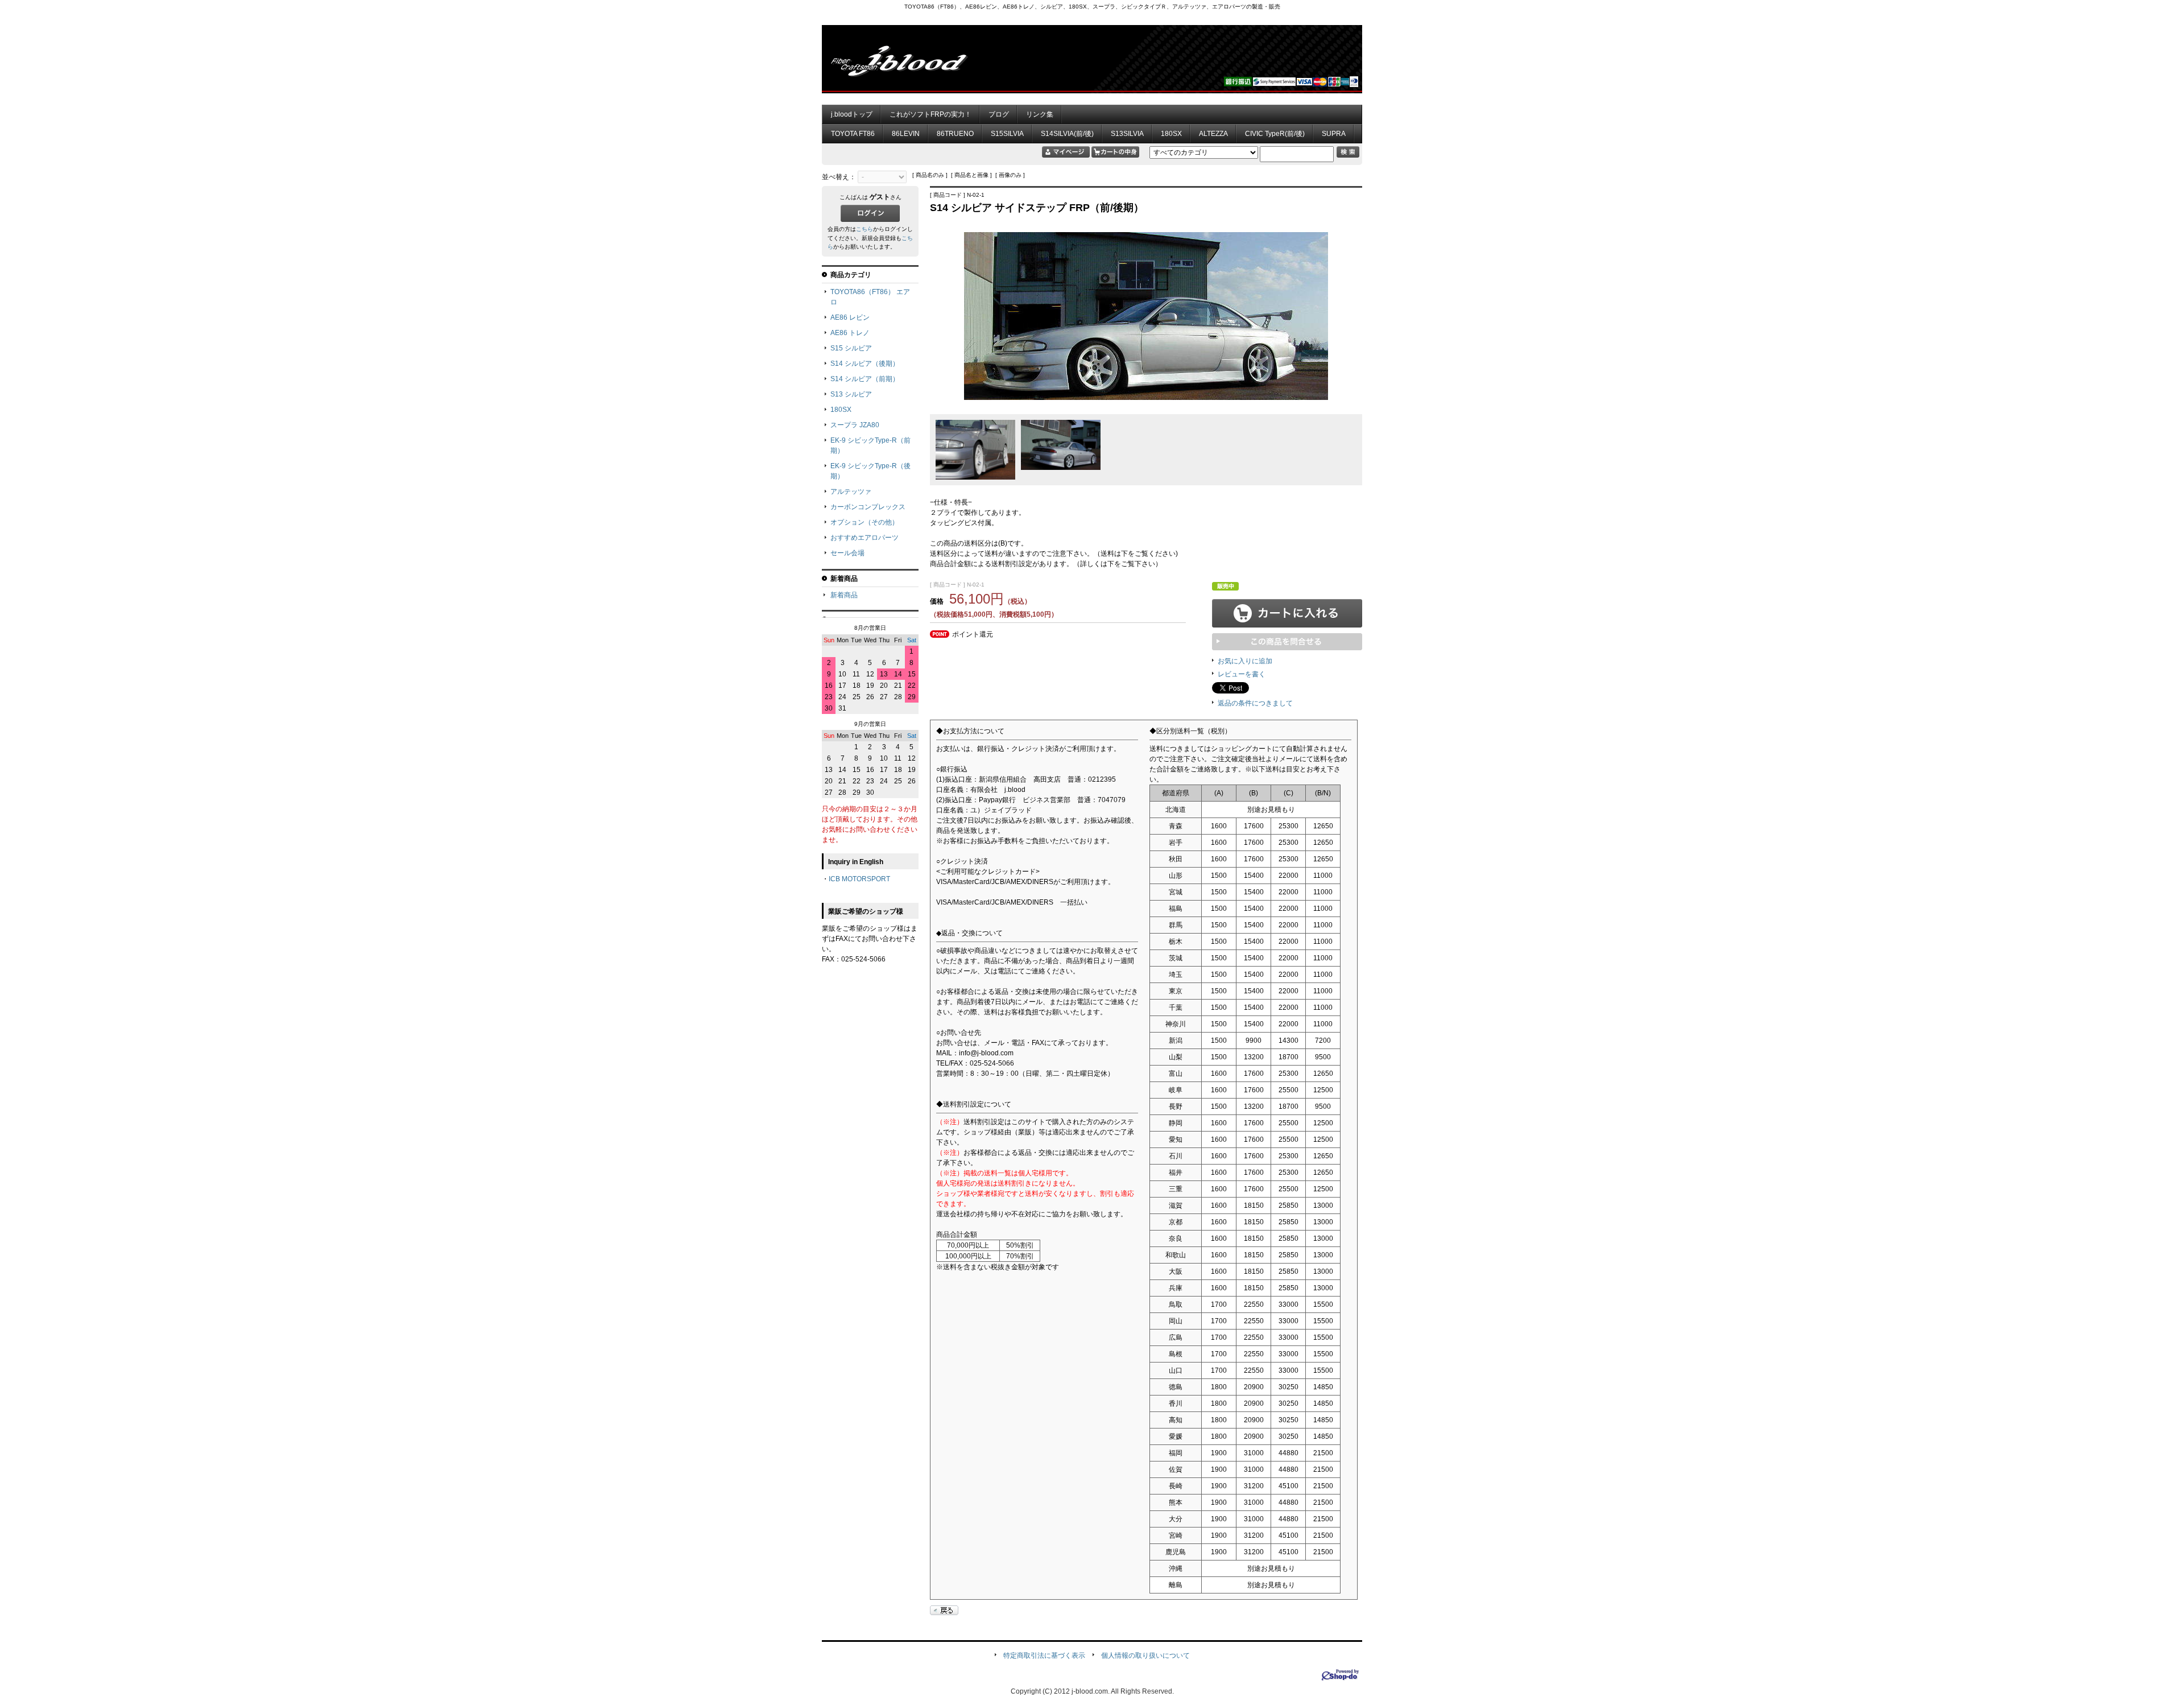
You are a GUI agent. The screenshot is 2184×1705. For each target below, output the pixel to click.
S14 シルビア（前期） (865, 379)
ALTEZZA (1213, 134)
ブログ (999, 114)
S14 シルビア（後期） (865, 364)
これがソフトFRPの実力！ (930, 114)
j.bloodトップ (852, 114)
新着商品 (844, 595)
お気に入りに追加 (1245, 661)
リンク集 (1040, 114)
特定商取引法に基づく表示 (1044, 1656)
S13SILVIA (1127, 134)
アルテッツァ (851, 492)
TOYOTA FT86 (853, 134)
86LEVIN (906, 134)
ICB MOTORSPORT (859, 879)
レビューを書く (1242, 674)
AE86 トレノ (850, 333)
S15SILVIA (1007, 134)
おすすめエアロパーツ (864, 538)
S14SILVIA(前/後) (1067, 134)
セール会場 (847, 553)
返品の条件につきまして (1255, 703)
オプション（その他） (864, 522)
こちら (864, 229)
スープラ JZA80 (855, 425)
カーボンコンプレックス (868, 507)
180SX (1171, 134)
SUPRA (1334, 134)
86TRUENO (955, 134)
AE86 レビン (850, 317)
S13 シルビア (851, 394)
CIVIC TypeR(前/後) (1275, 134)
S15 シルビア (851, 348)
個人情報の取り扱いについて (1145, 1656)
